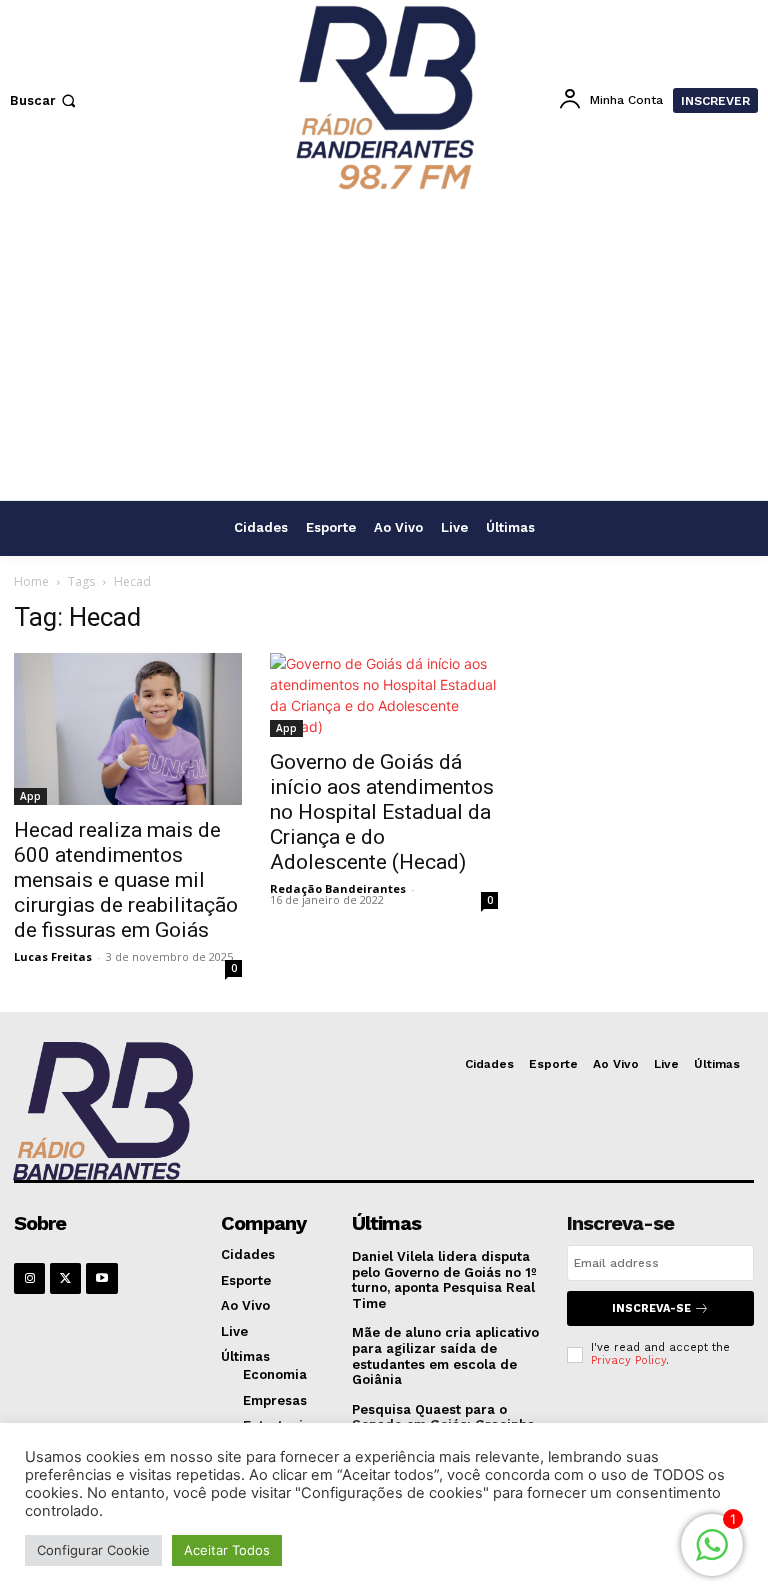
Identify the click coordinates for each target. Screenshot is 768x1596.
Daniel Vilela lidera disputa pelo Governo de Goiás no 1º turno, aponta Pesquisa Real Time (444, 1280)
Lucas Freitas (53, 956)
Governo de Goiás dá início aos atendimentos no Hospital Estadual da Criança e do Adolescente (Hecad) (382, 812)
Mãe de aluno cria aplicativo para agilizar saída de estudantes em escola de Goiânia (445, 1356)
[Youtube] (101, 1278)
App (30, 796)
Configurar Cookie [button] (93, 1550)
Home (31, 581)
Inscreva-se (651, 1308)
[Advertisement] (384, 350)
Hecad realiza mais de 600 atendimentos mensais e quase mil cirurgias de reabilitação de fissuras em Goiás (126, 880)
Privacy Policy (628, 1360)
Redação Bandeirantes (338, 888)
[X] (65, 1278)
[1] (712, 1555)
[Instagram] (29, 1278)
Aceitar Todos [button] (227, 1550)
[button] (45, 100)
